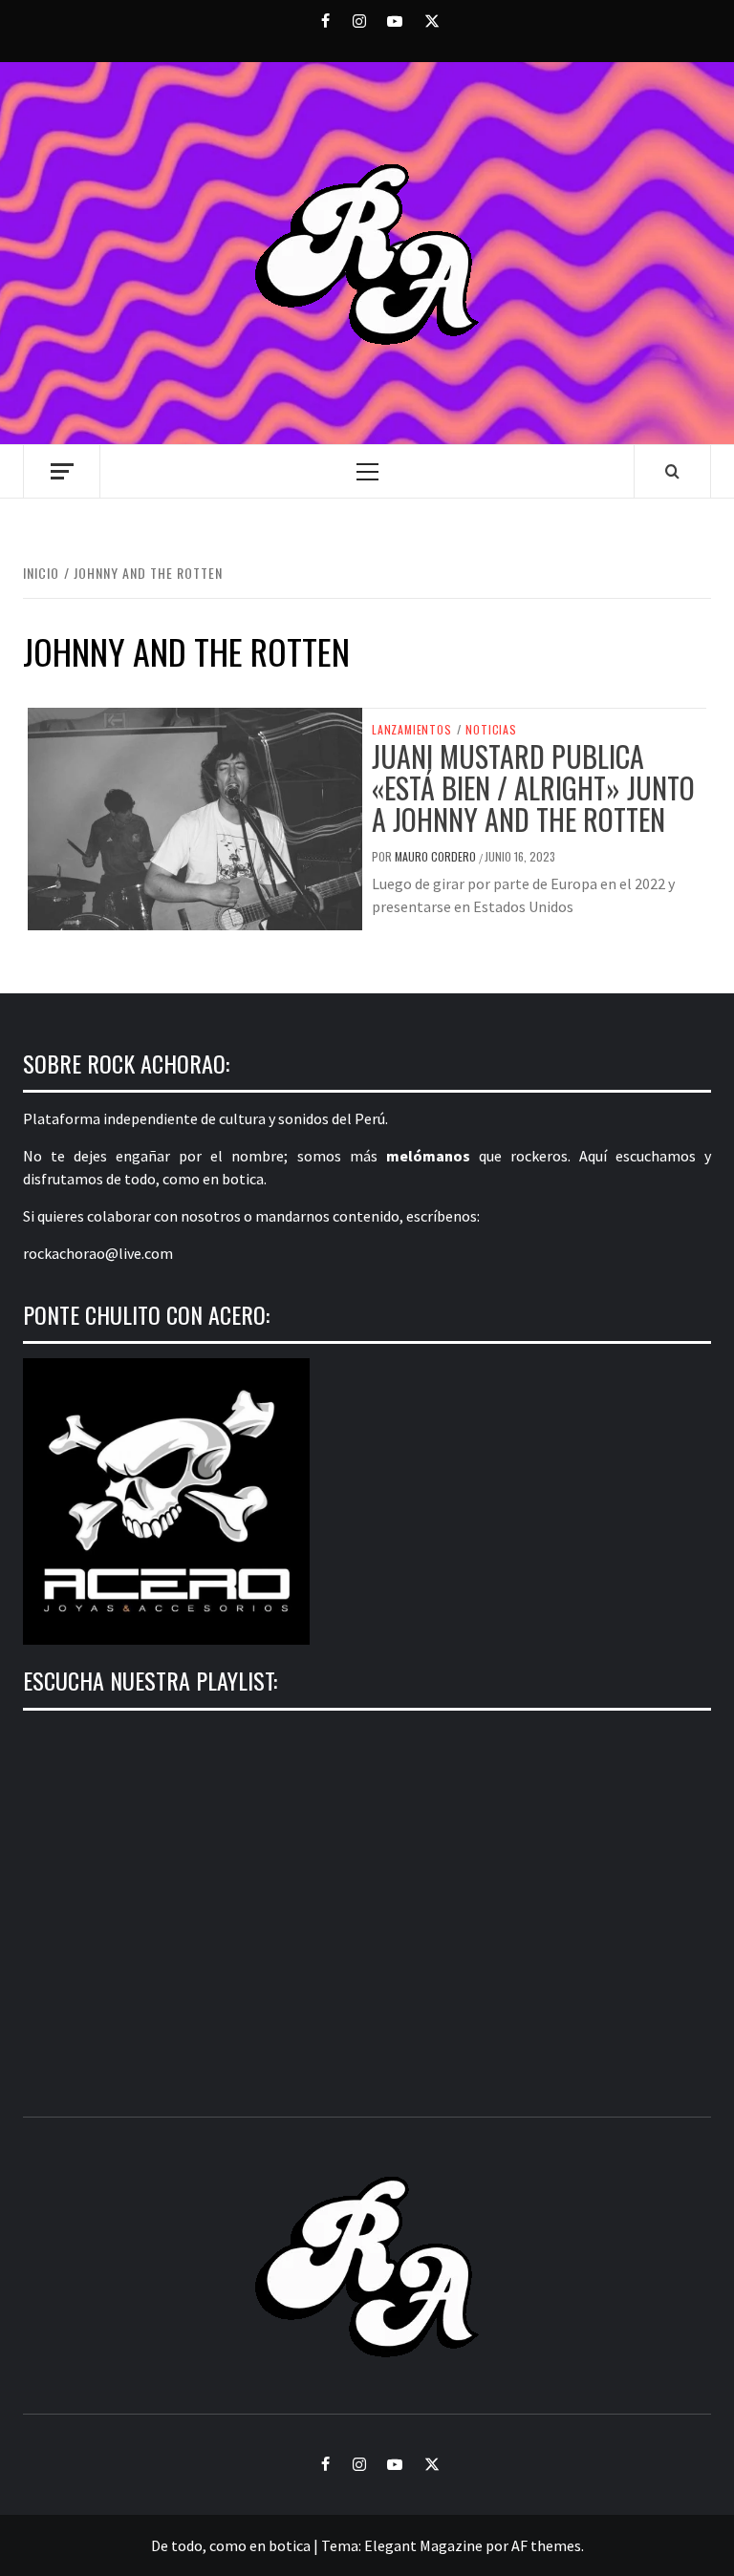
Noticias (491, 730)
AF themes (546, 2545)
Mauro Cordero (437, 856)
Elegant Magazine (423, 2545)
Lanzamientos (412, 730)
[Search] (672, 471)
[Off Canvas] (62, 471)
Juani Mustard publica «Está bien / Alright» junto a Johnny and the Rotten (533, 788)
